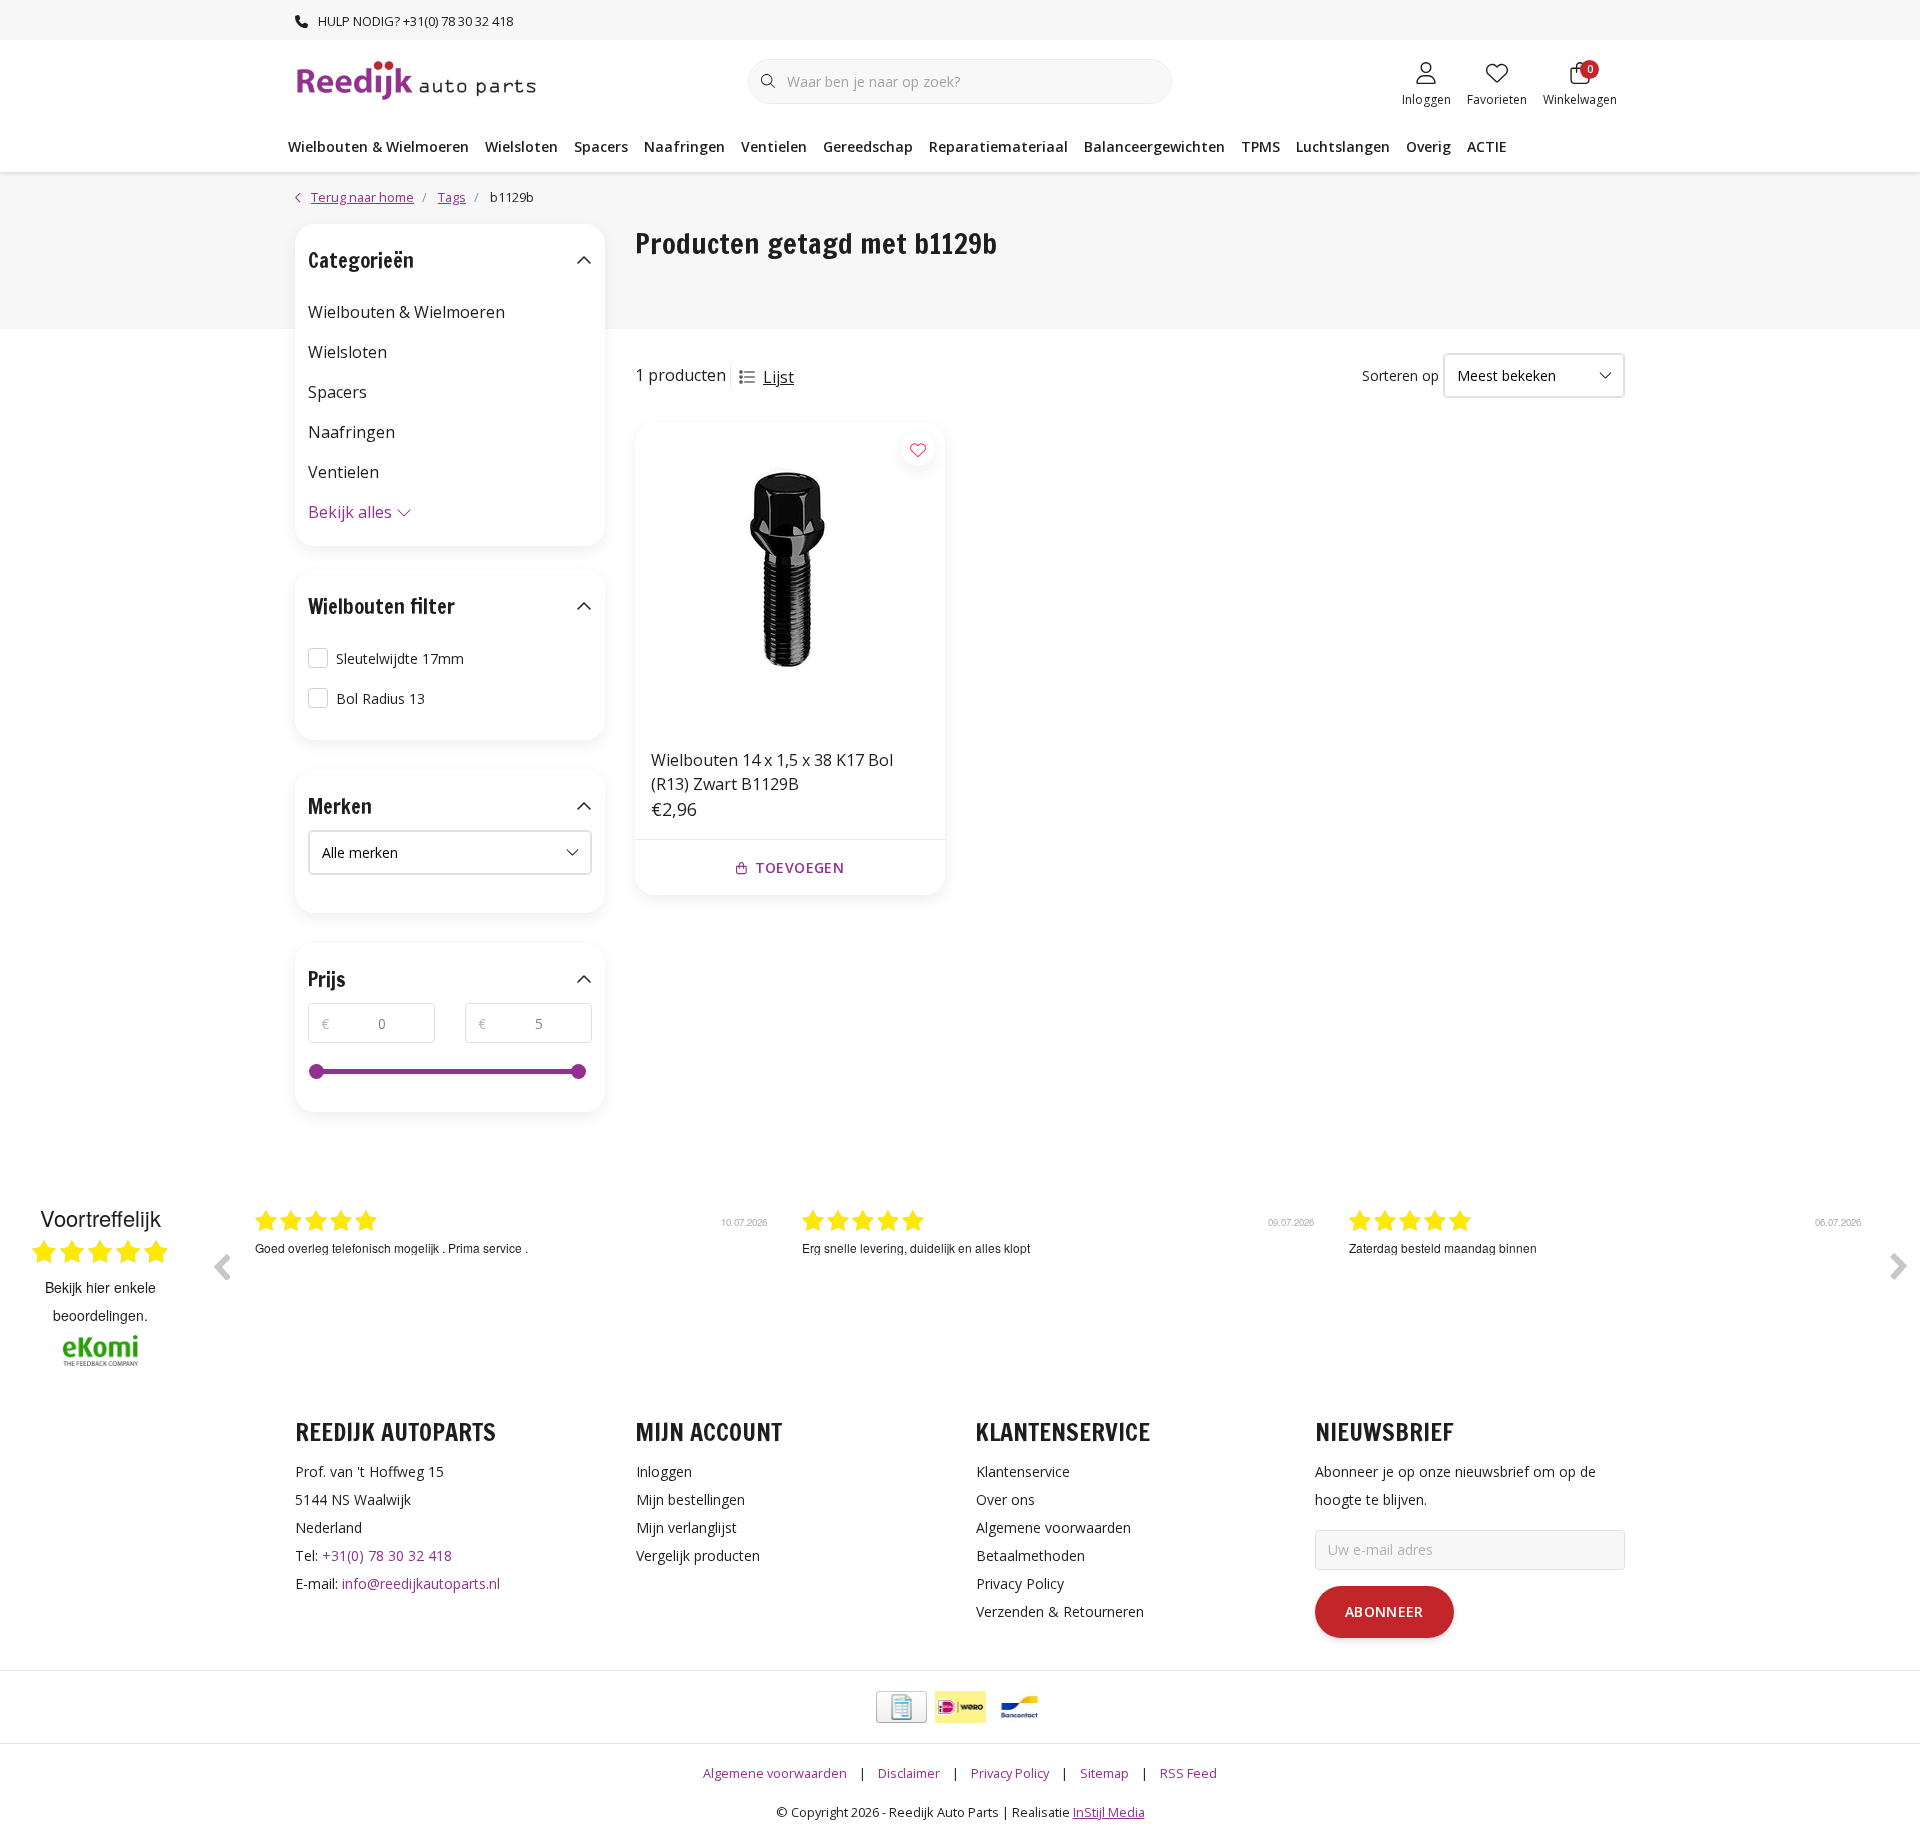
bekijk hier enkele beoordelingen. (100, 1301)
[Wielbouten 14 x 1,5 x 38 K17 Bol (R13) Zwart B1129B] (790, 577)
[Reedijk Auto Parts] (417, 79)
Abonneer (1384, 1611)
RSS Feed (1188, 1773)
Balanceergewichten (1154, 146)
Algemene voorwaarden (775, 1773)
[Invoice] (901, 1707)
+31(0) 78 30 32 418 (387, 1555)
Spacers (601, 146)
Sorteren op (1400, 375)
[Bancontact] (1019, 1707)
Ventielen (774, 146)
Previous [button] (221, 1266)
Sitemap (1104, 1773)
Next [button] (1899, 1266)
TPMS (1260, 146)
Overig (1428, 146)
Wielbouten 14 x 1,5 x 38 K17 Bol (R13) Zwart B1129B (772, 772)
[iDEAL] (960, 1707)
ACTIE (1487, 146)
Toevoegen (799, 867)
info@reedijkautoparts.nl (421, 1583)
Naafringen (684, 146)
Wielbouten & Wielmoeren (378, 146)
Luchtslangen (1343, 146)
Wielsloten (521, 146)
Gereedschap (868, 146)
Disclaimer (909, 1773)
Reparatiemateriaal (998, 146)
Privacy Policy (1010, 1773)
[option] (513, 1281)
